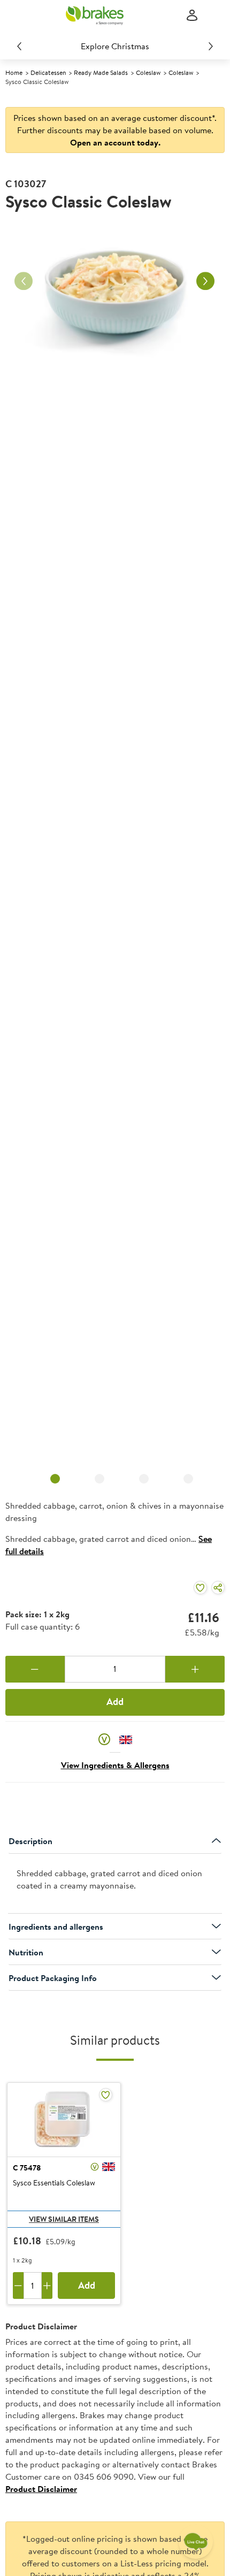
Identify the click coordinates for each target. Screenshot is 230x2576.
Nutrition (26, 1952)
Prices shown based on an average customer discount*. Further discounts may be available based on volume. (115, 130)
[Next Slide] (211, 46)
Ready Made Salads (101, 72)
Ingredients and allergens (56, 1927)
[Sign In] (192, 16)
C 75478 (27, 2168)
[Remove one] (35, 1669)
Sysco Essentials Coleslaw (54, 2183)
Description (30, 1841)
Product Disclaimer (41, 2489)
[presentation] (115, 1884)
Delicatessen (48, 72)
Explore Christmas (115, 46)
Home (14, 72)
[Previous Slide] (19, 46)
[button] (104, 1739)
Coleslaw (148, 72)
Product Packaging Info (53, 1978)
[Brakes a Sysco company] (95, 16)
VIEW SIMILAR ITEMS (64, 2219)
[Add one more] (195, 1669)
